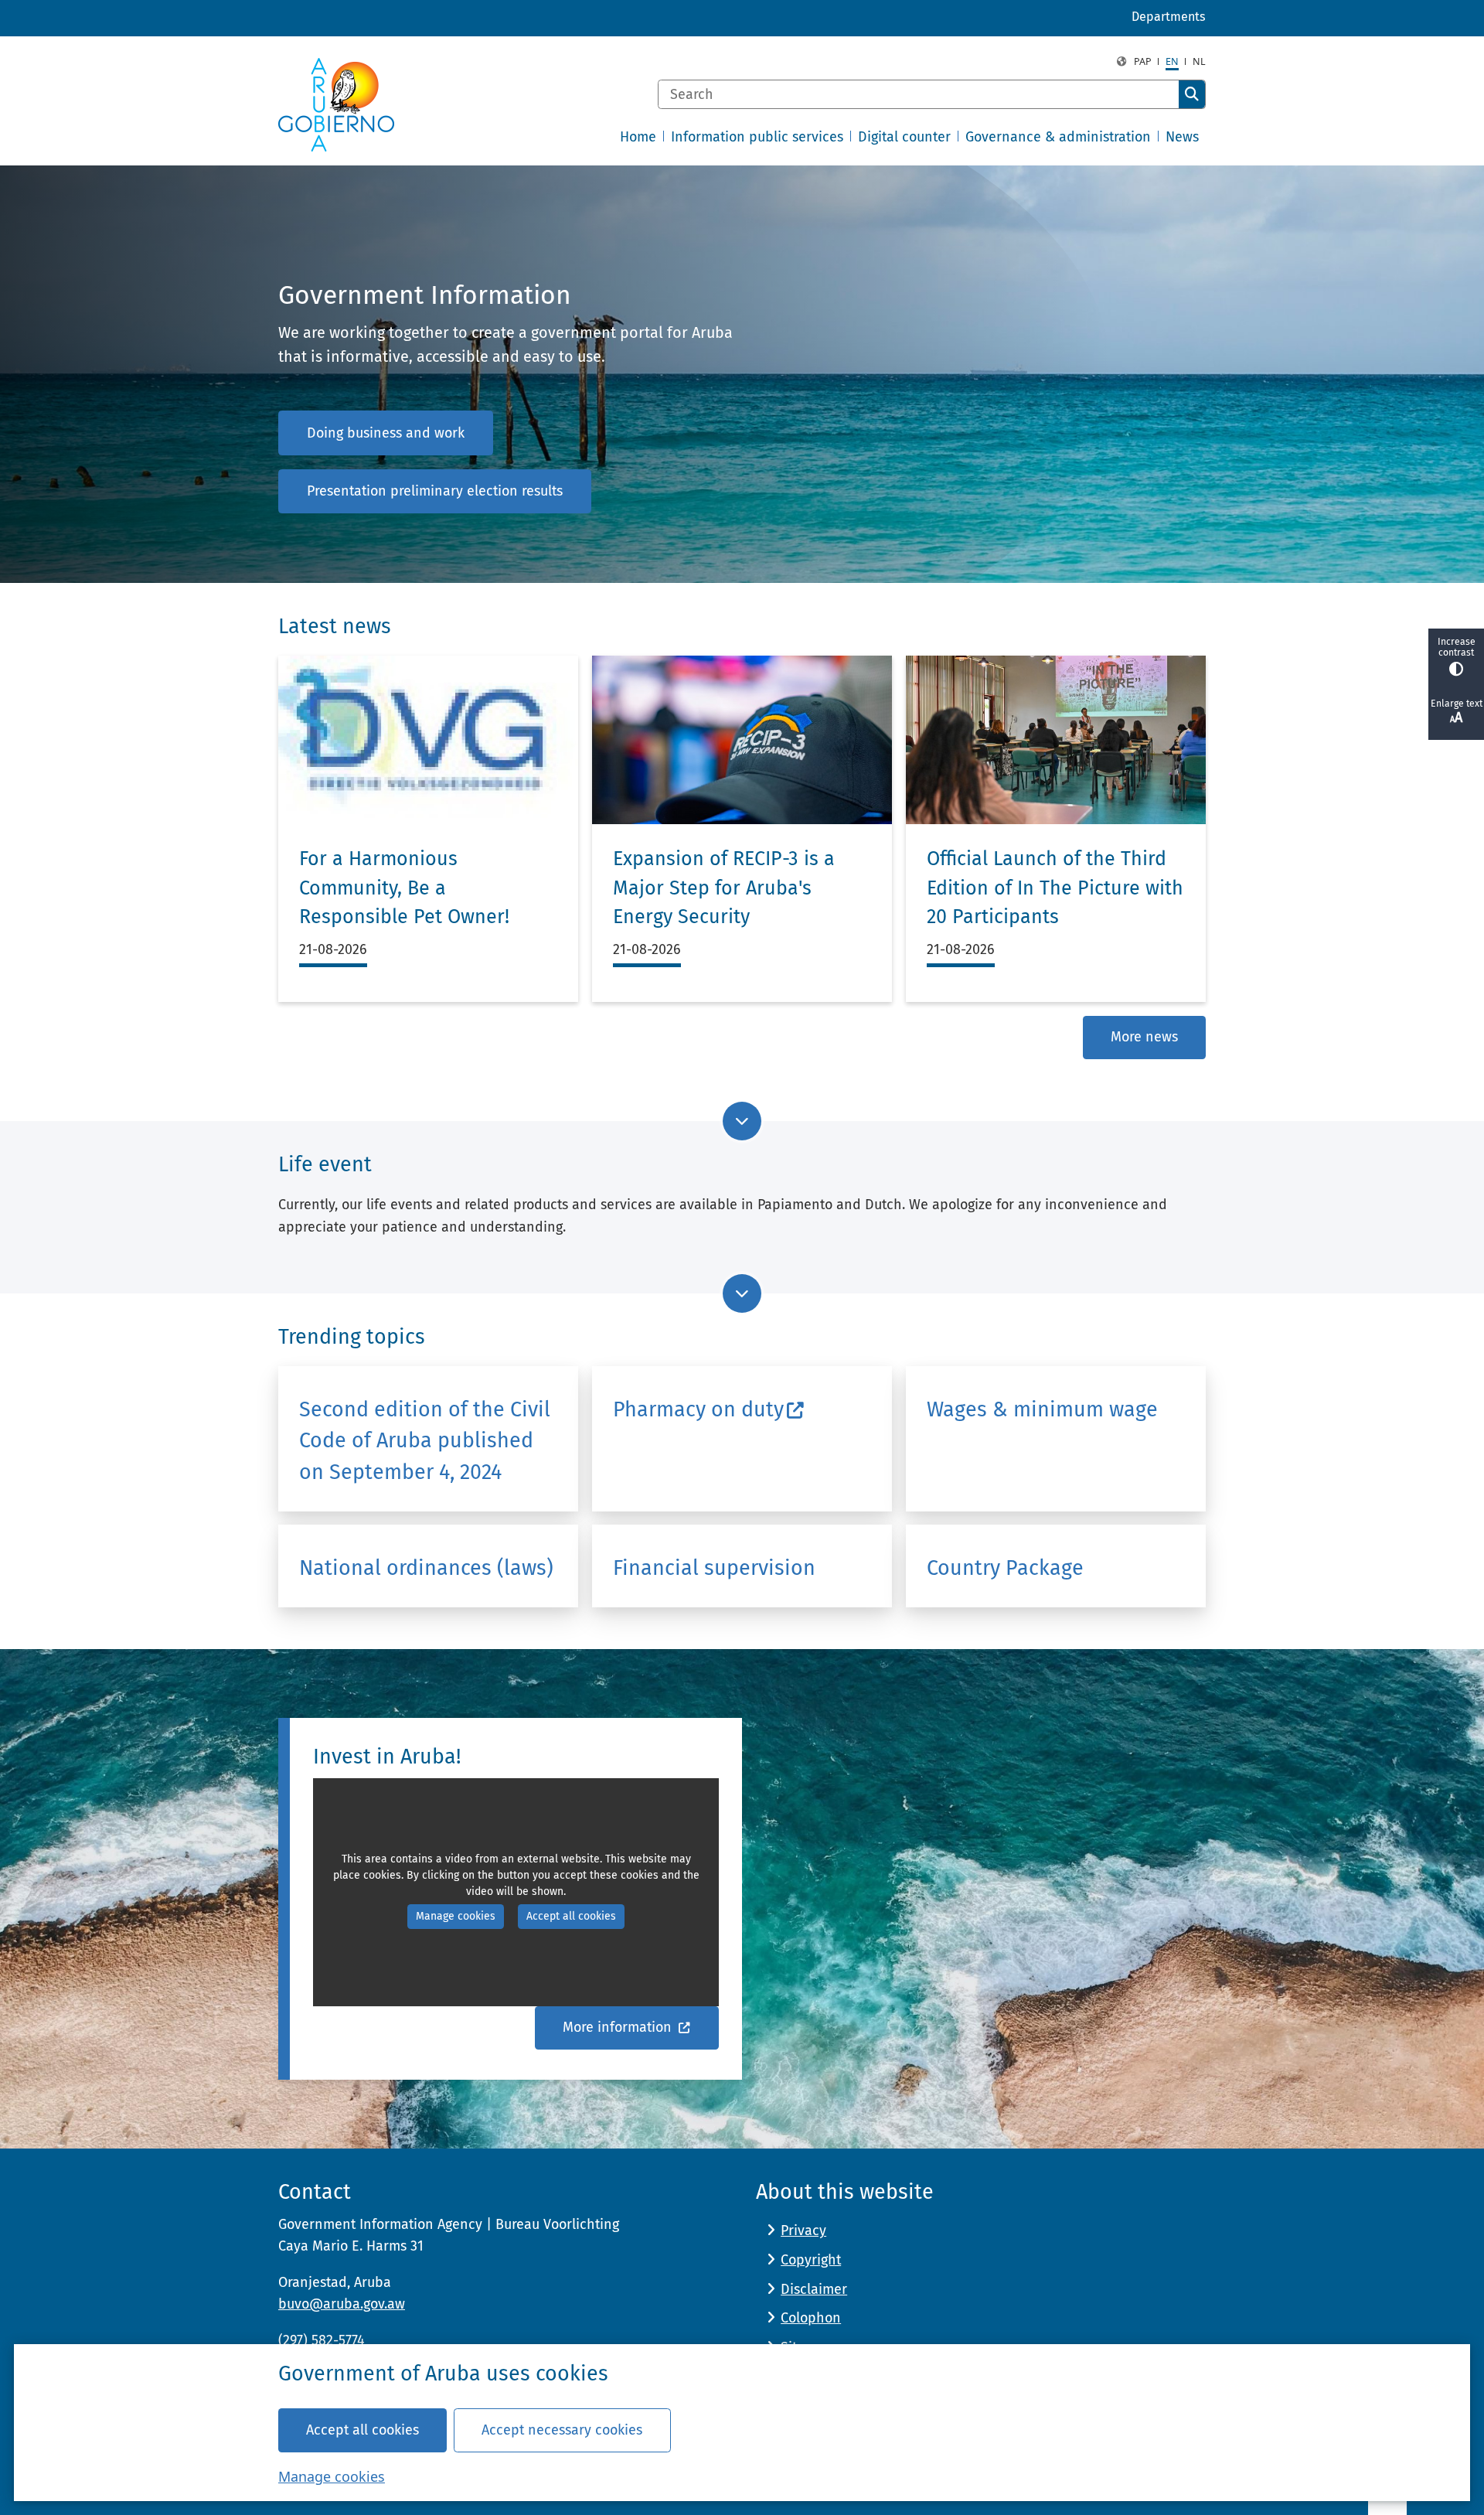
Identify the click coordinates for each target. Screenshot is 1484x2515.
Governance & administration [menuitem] (1058, 137)
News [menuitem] (1182, 137)
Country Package (1005, 1568)
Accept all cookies (362, 2430)
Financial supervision (714, 1568)
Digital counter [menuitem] (904, 137)
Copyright (811, 2260)
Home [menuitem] (638, 137)
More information (619, 2027)
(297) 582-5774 (322, 2340)
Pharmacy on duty (698, 1409)
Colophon (811, 2318)
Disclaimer (814, 2289)
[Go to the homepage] (336, 105)
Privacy (803, 2230)
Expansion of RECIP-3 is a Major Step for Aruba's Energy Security (724, 888)
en (1172, 61)
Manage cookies (332, 2476)
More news (1144, 1037)
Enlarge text (1457, 704)
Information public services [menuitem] (757, 137)
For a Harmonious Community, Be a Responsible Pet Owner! (404, 888)
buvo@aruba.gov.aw (342, 2304)
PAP (1143, 61)
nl (1199, 61)
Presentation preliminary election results (435, 491)
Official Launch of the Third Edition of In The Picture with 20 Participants (1055, 888)
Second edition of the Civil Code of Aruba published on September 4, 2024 (425, 1441)
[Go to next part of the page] (742, 1121)
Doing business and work (386, 433)
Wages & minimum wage (1042, 1409)
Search (1192, 94)
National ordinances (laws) (426, 1568)
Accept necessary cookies (562, 2430)
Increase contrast (1457, 647)
